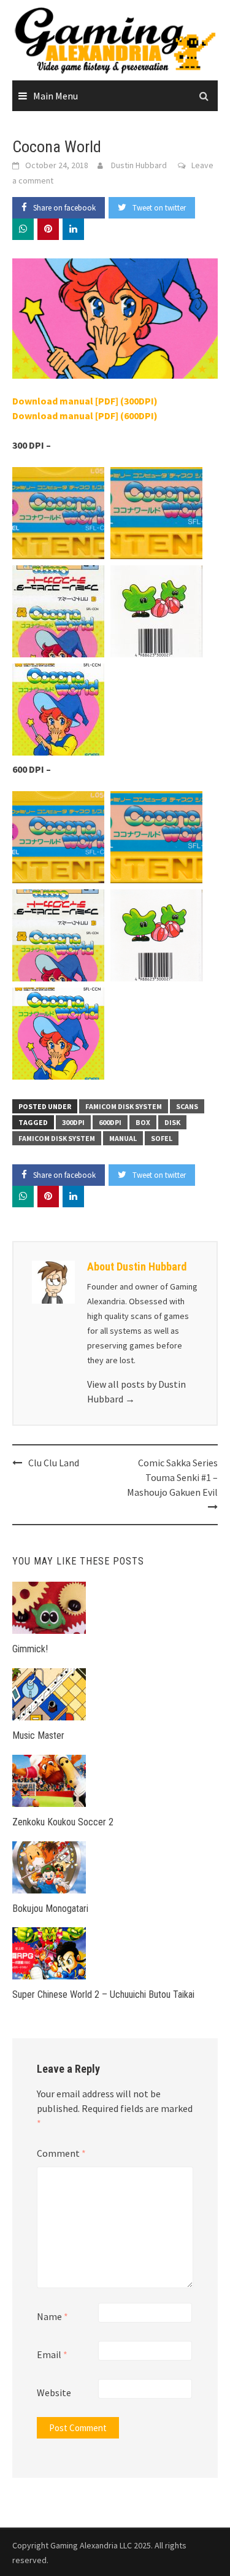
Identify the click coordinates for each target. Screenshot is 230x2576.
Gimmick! (30, 1649)
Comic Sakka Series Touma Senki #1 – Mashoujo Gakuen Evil (172, 1477)
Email (52, 2354)
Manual (123, 1138)
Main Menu (56, 96)
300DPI (73, 1122)
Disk (172, 1122)
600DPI (110, 1122)
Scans (187, 1106)
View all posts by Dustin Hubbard (136, 1391)
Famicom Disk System (124, 1106)
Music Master (38, 1735)
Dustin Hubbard (139, 165)
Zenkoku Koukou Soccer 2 (63, 1822)
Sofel (162, 1138)
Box (143, 1122)
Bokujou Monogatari (50, 1909)
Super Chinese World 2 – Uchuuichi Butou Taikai (103, 1994)
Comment (61, 2153)
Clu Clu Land (54, 1463)
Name (52, 2316)
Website (54, 2392)
